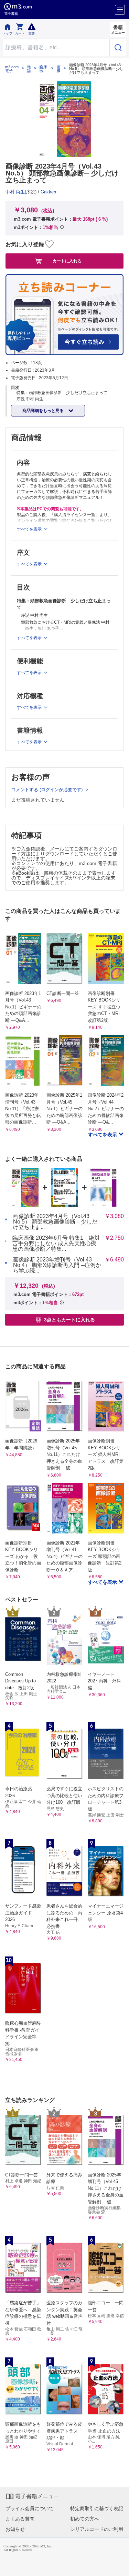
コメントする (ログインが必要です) (48, 790)
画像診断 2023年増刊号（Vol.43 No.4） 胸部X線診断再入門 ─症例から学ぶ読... (57, 1265)
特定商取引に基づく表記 (97, 2508)
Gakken (48, 192)
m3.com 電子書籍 (12, 69)
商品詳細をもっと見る (44, 411)
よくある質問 (20, 2519)
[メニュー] (120, 10)
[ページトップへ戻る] (119, 2566)
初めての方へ (85, 2519)
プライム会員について (30, 2508)
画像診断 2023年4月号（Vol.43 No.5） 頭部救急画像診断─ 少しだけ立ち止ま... (55, 1222)
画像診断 (59, 69)
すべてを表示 (103, 1135)
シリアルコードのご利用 (97, 2529)
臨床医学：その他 (43, 69)
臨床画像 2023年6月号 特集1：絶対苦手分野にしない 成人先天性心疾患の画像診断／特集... (56, 1244)
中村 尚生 (15, 192)
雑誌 (29, 69)
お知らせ (15, 2529)
